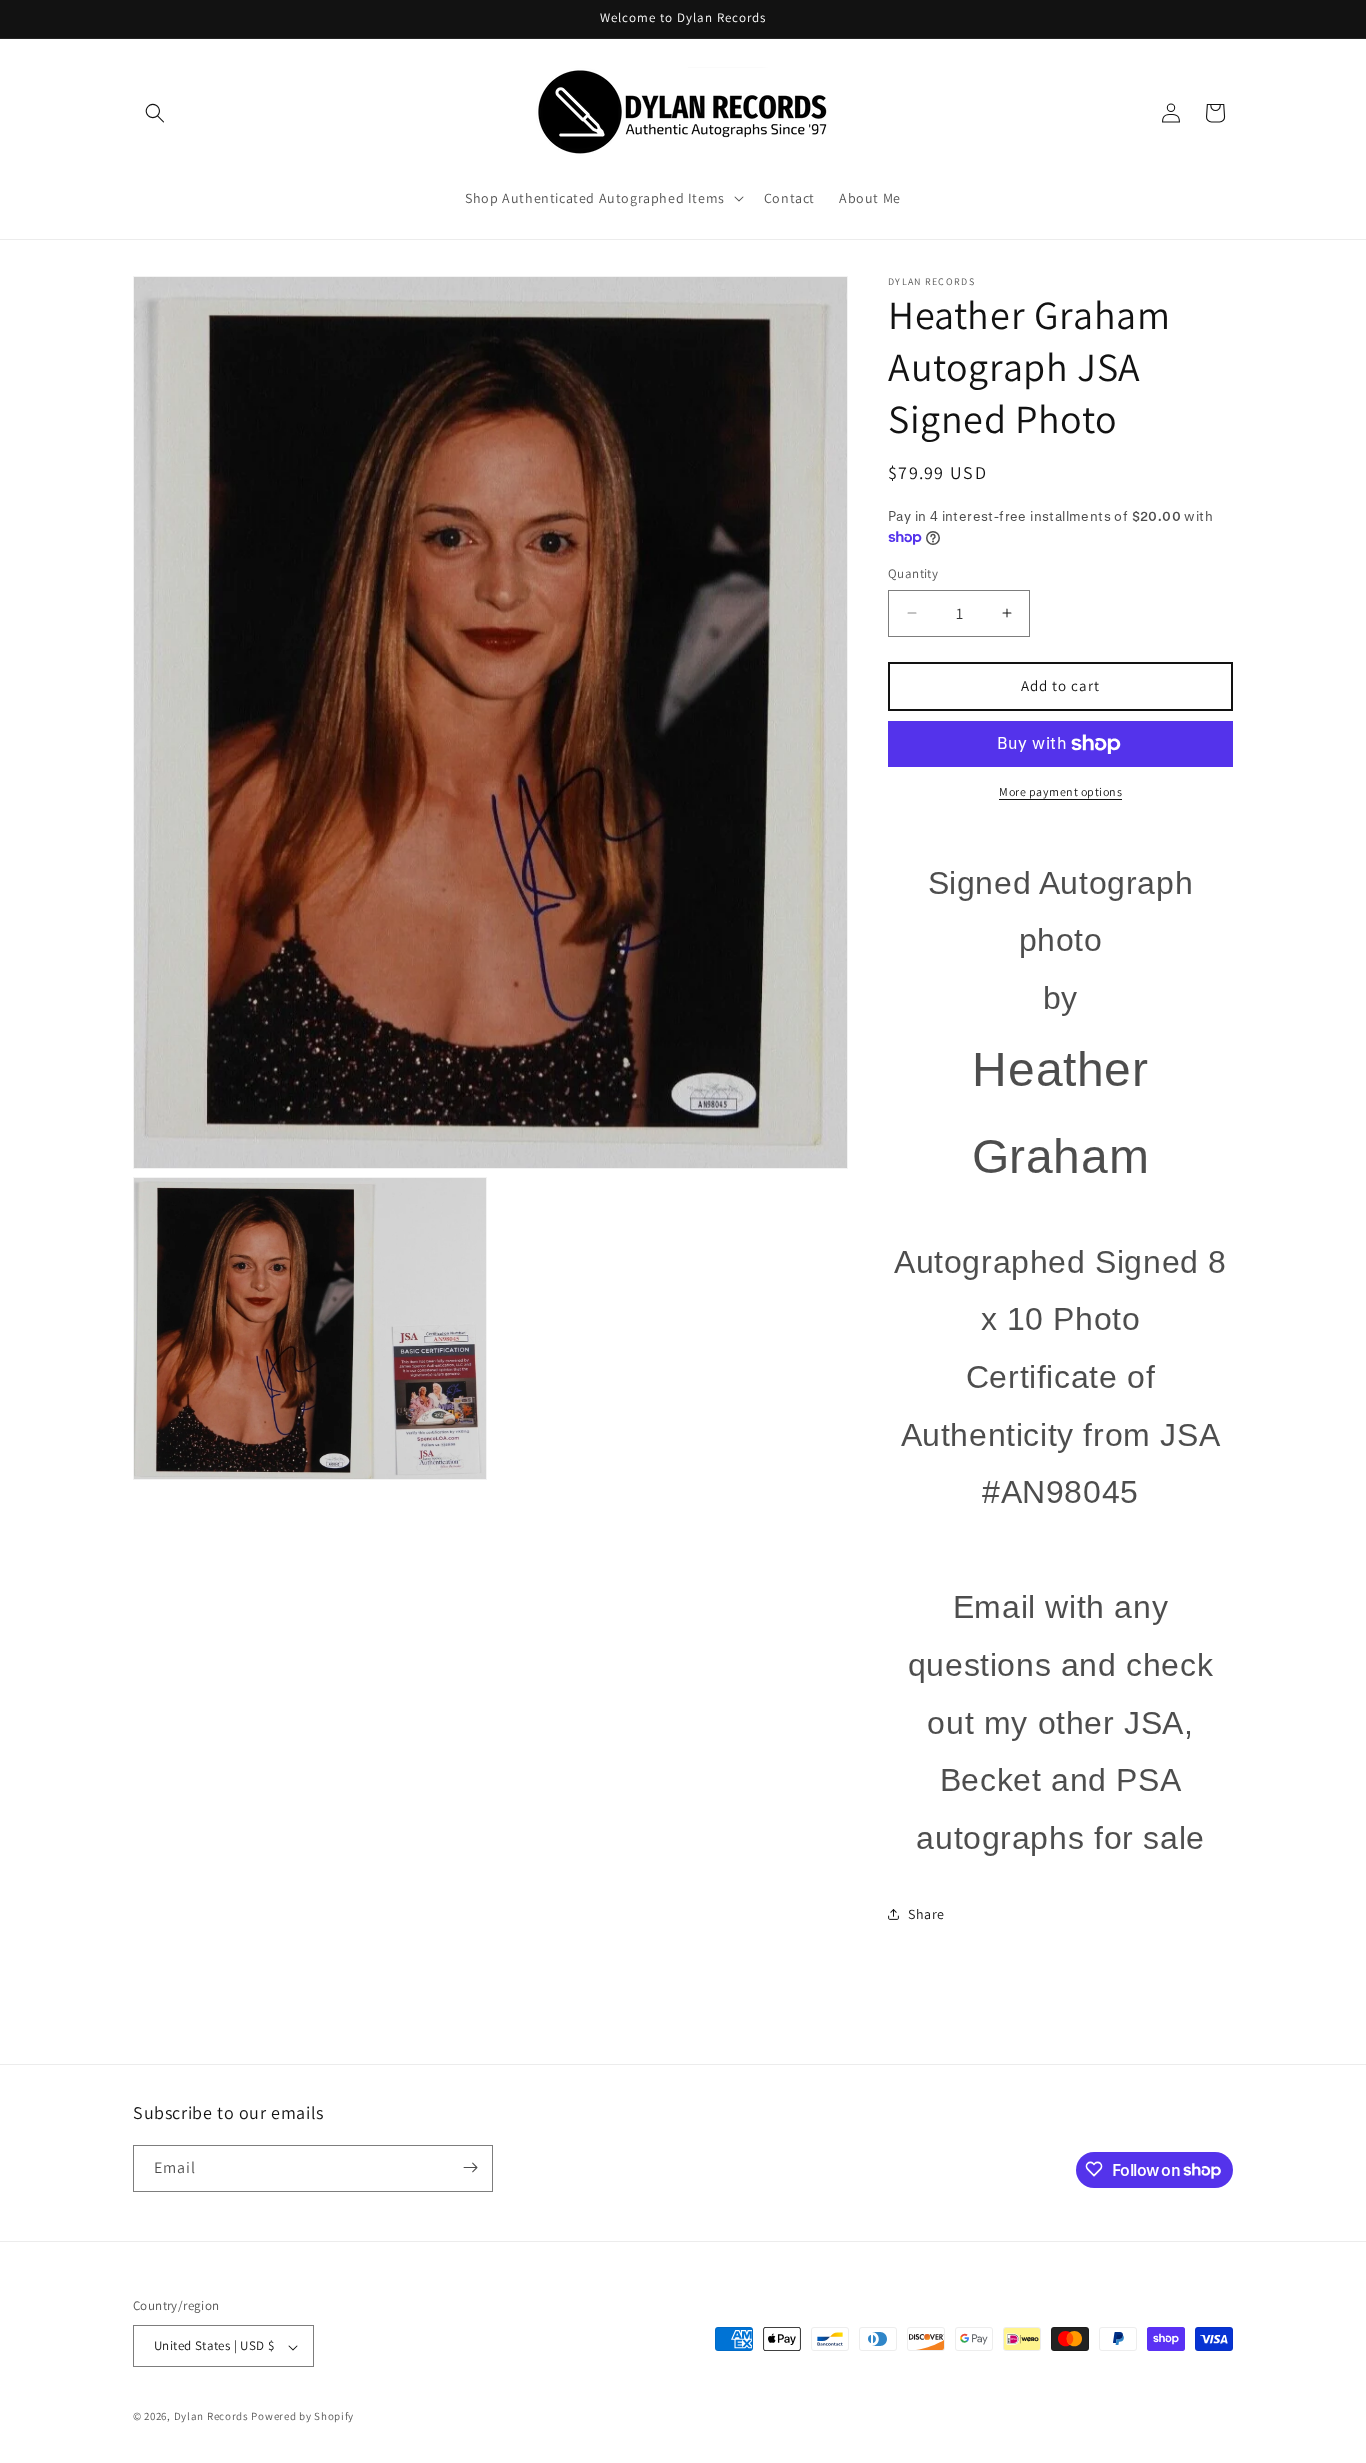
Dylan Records (211, 2417)
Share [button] (926, 1914)
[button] (155, 113)
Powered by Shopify (302, 2417)
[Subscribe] (470, 2167)
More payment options (1060, 791)
